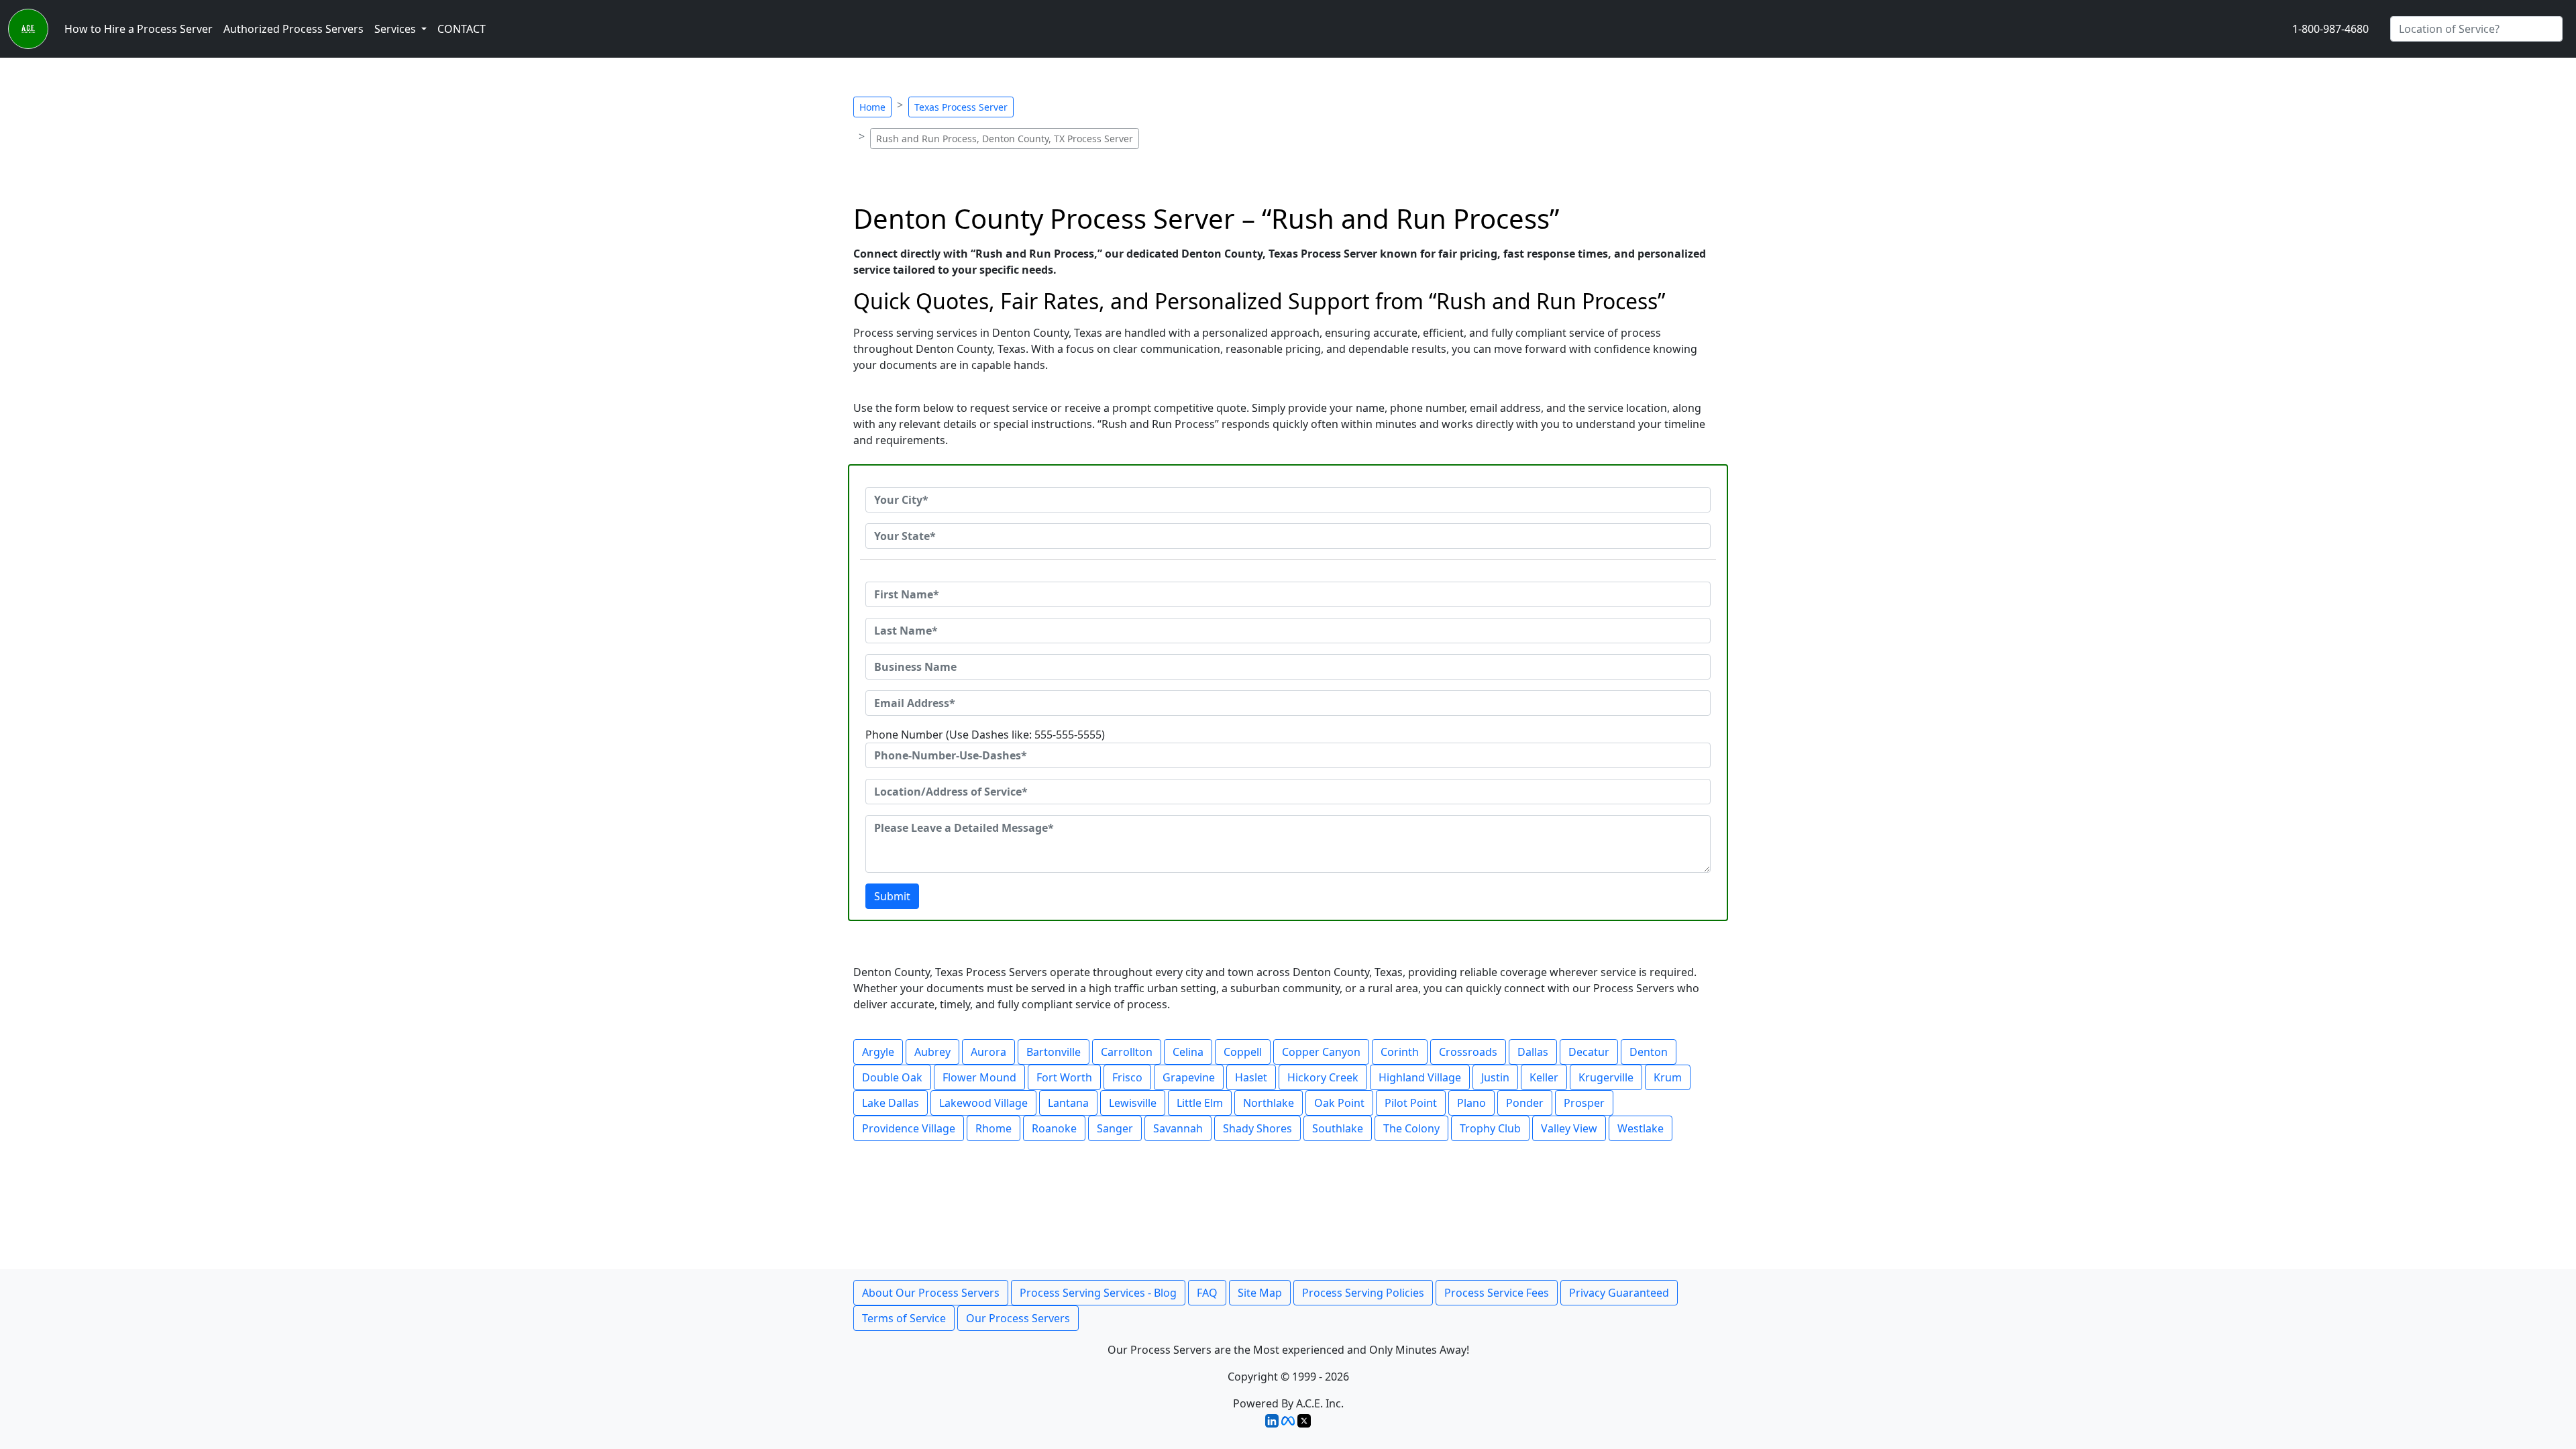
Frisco (1127, 1077)
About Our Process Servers (931, 1293)
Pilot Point (1411, 1103)
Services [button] (396, 29)
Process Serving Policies (1363, 1293)
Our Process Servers (1018, 1318)
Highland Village (1420, 1077)
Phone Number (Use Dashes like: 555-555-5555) (985, 735)
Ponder (1525, 1103)
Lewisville (1133, 1103)
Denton (1649, 1052)
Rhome (994, 1128)
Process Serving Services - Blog (1098, 1293)
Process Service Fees (1497, 1293)
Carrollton (1127, 1052)
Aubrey (932, 1052)
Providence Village (909, 1128)
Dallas (1533, 1052)
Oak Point (1339, 1103)
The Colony (1411, 1128)
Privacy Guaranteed (1619, 1293)
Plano (1471, 1103)
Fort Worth (1064, 1077)
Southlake (1338, 1128)
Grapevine (1189, 1077)
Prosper (1584, 1103)
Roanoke (1054, 1128)
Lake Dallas (891, 1103)
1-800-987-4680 (2330, 29)
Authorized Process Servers (293, 29)
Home (872, 107)
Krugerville (1606, 1077)
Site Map (1260, 1293)
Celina (1188, 1052)
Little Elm (1200, 1103)
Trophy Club (1490, 1128)
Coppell (1243, 1052)
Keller (1544, 1077)
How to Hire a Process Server (139, 29)
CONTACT (462, 29)
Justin (1495, 1077)
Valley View (1569, 1128)
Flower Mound (979, 1077)
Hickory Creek (1323, 1077)
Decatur (1589, 1052)
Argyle (878, 1052)
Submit (892, 896)
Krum (1668, 1077)
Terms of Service (904, 1318)
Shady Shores (1257, 1128)
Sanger (1115, 1128)
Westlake (1641, 1128)
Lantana (1068, 1103)
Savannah (1178, 1128)
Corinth (1400, 1052)
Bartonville (1054, 1052)
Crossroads (1468, 1052)
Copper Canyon (1321, 1052)
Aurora (988, 1052)
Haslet (1251, 1077)
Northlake (1269, 1103)
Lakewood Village (983, 1103)
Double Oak (892, 1077)
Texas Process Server (961, 107)
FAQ (1207, 1293)
